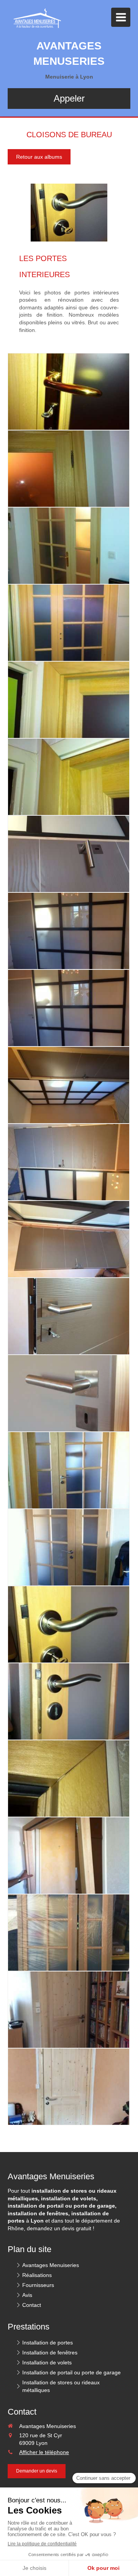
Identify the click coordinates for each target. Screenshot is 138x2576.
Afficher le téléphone (44, 2452)
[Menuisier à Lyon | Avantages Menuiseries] (35, 19)
